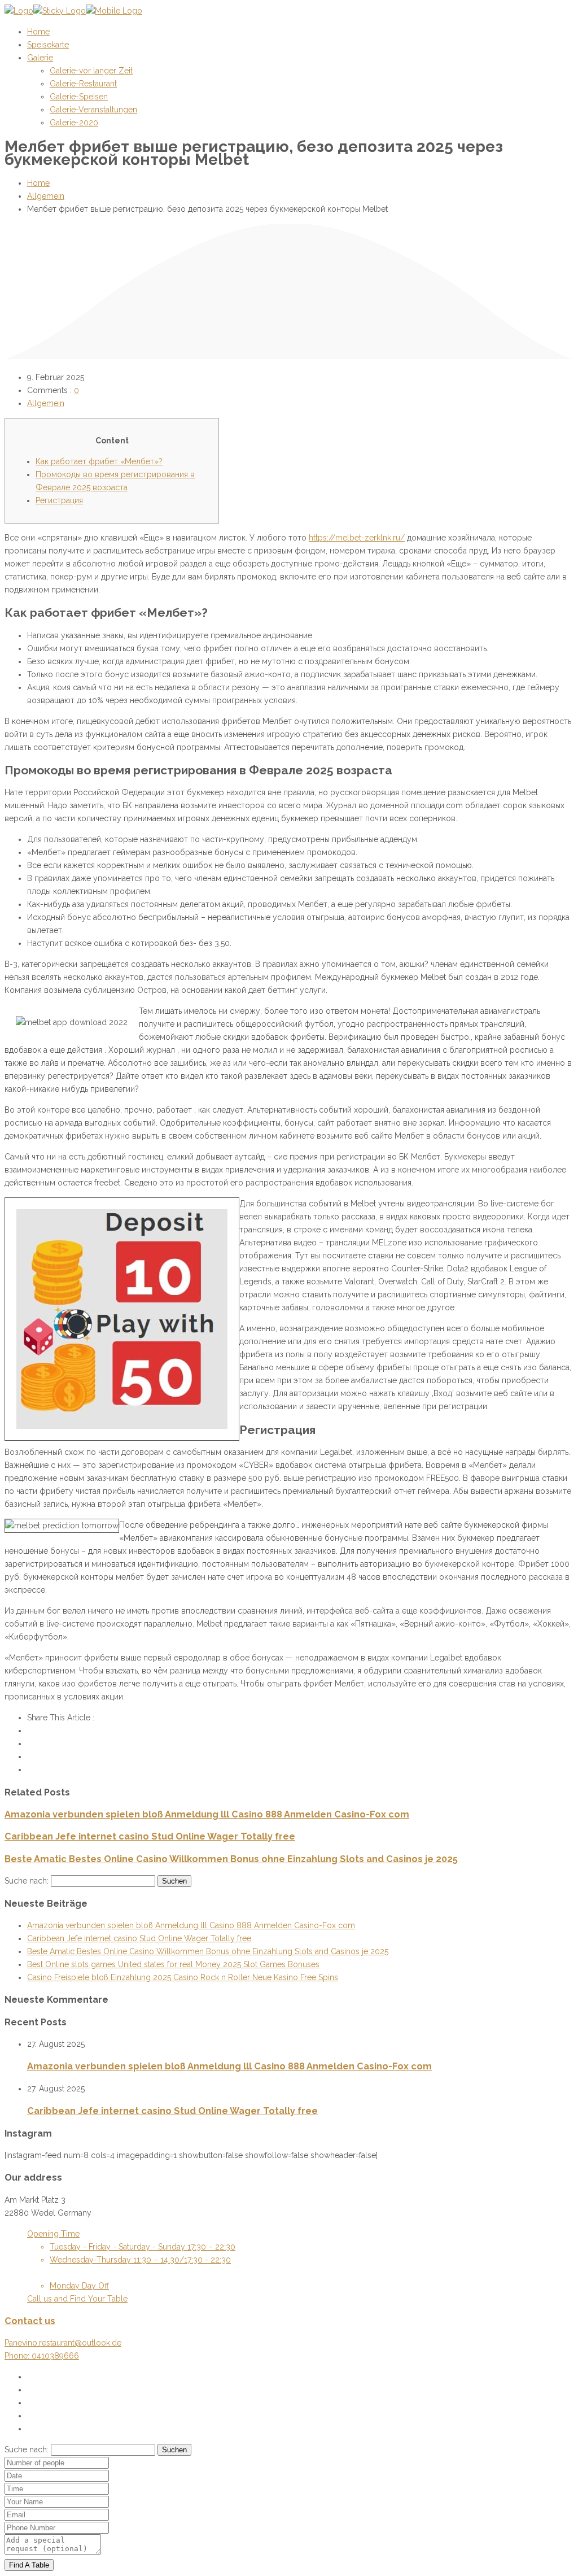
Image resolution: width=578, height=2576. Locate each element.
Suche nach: (27, 1881)
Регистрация (59, 500)
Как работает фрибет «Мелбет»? (99, 461)
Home (38, 183)
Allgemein (46, 196)
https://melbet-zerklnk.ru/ (357, 538)
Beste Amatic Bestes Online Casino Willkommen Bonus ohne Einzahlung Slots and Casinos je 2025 (231, 1859)
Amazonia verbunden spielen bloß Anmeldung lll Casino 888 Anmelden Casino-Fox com (207, 1814)
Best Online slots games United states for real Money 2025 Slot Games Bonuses (173, 1964)
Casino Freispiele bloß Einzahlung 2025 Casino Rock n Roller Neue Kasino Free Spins (183, 1977)
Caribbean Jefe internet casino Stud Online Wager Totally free (150, 1836)
